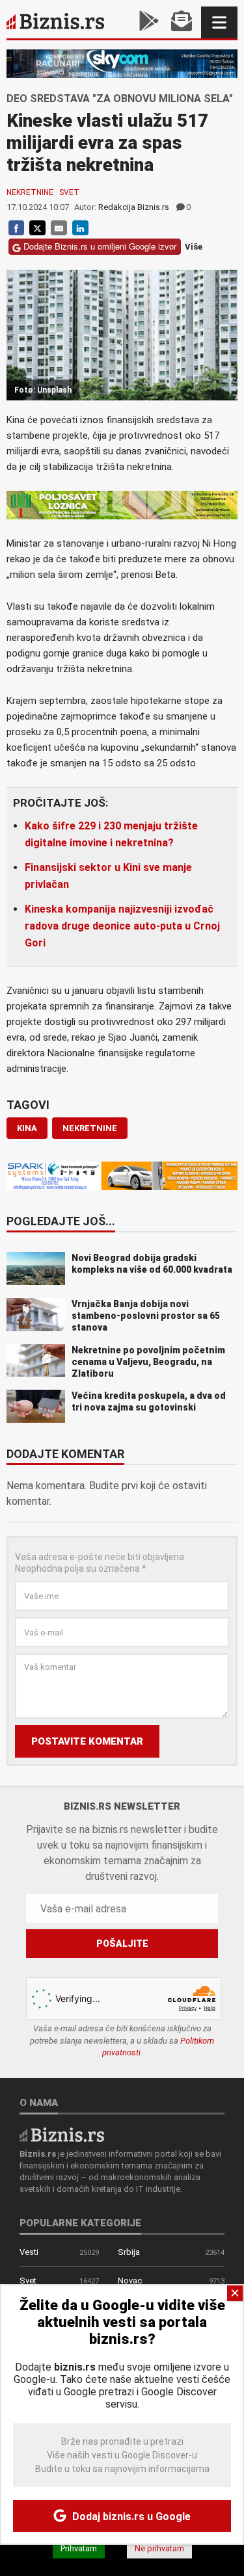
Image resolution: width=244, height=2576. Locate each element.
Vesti (29, 2252)
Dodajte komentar (65, 1455)
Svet (69, 192)
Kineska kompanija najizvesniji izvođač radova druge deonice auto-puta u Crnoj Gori (122, 926)
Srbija (129, 2252)
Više (194, 247)
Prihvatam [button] (79, 2548)
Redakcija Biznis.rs (134, 207)
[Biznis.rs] (62, 2134)
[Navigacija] (219, 22)
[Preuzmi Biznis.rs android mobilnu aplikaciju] (149, 22)
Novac (130, 2281)
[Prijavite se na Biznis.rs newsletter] (182, 22)
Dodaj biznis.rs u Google (130, 2517)
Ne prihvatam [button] (159, 2548)
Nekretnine (30, 192)
